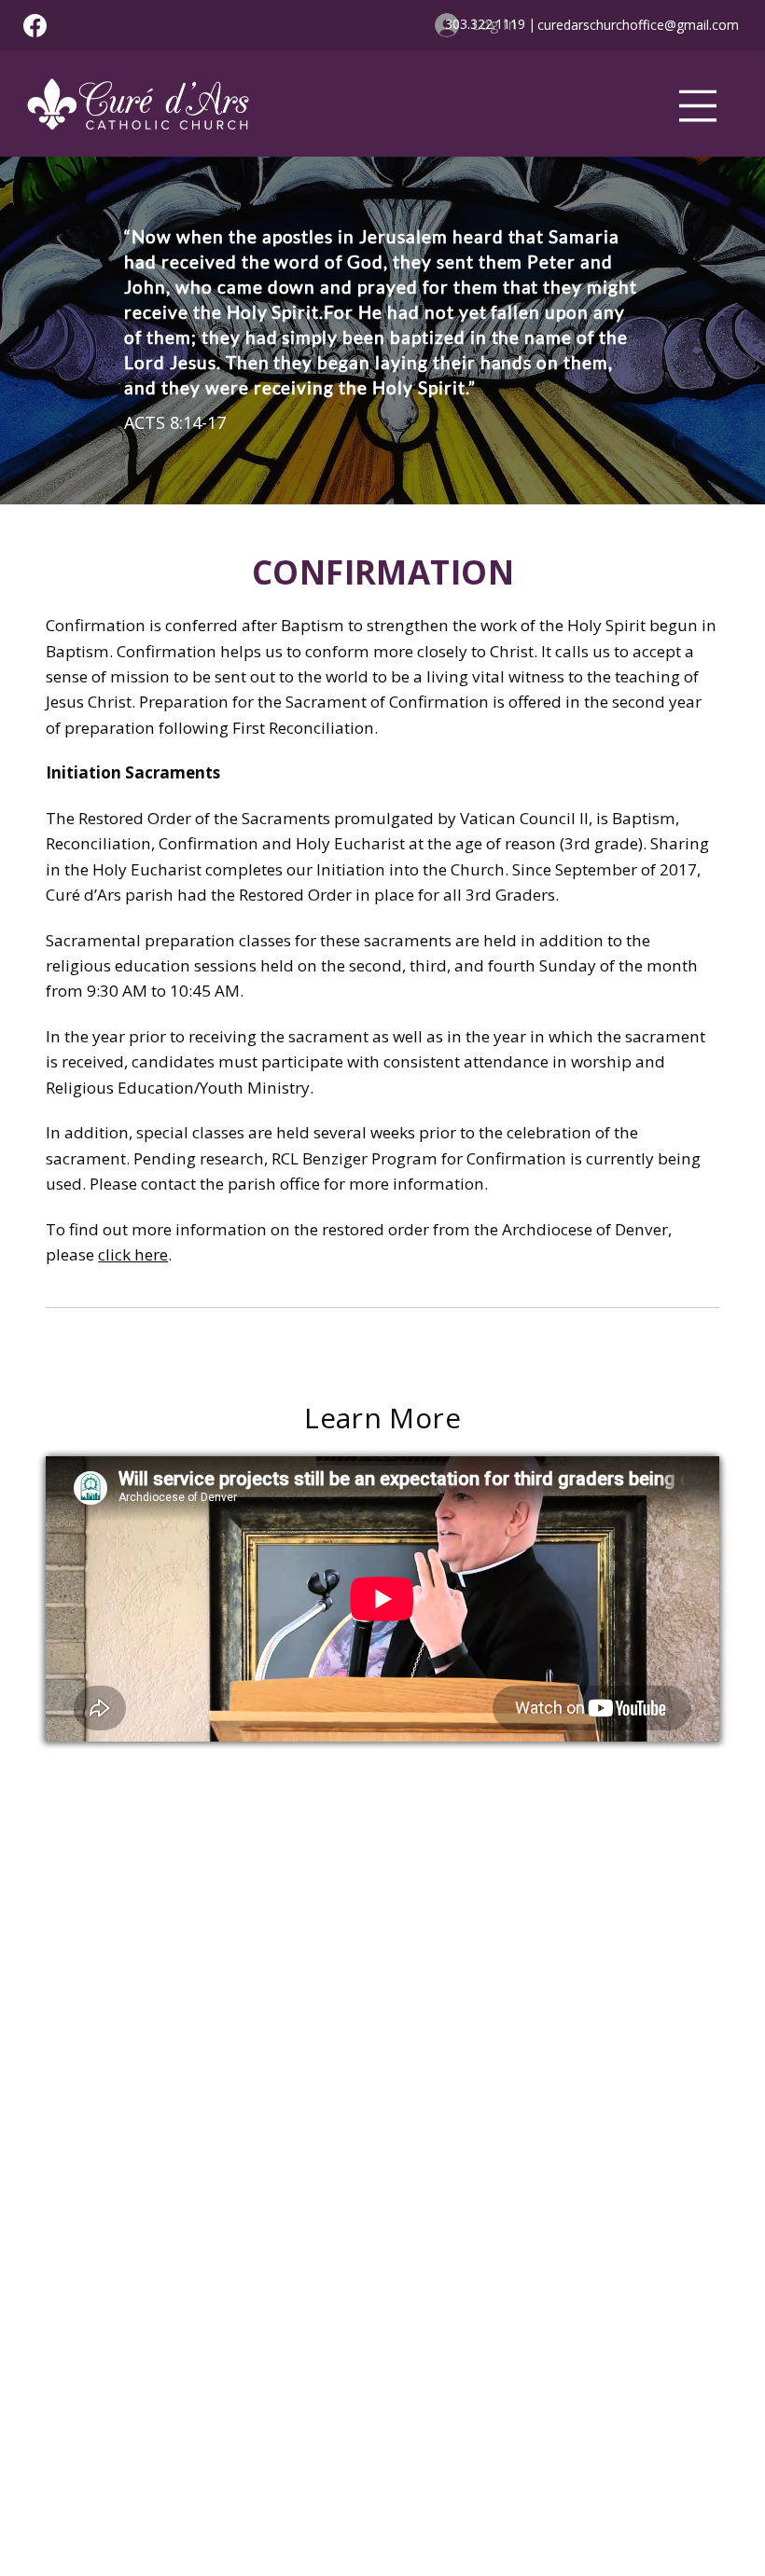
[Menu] (698, 106)
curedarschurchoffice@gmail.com (638, 25)
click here (133, 1254)
